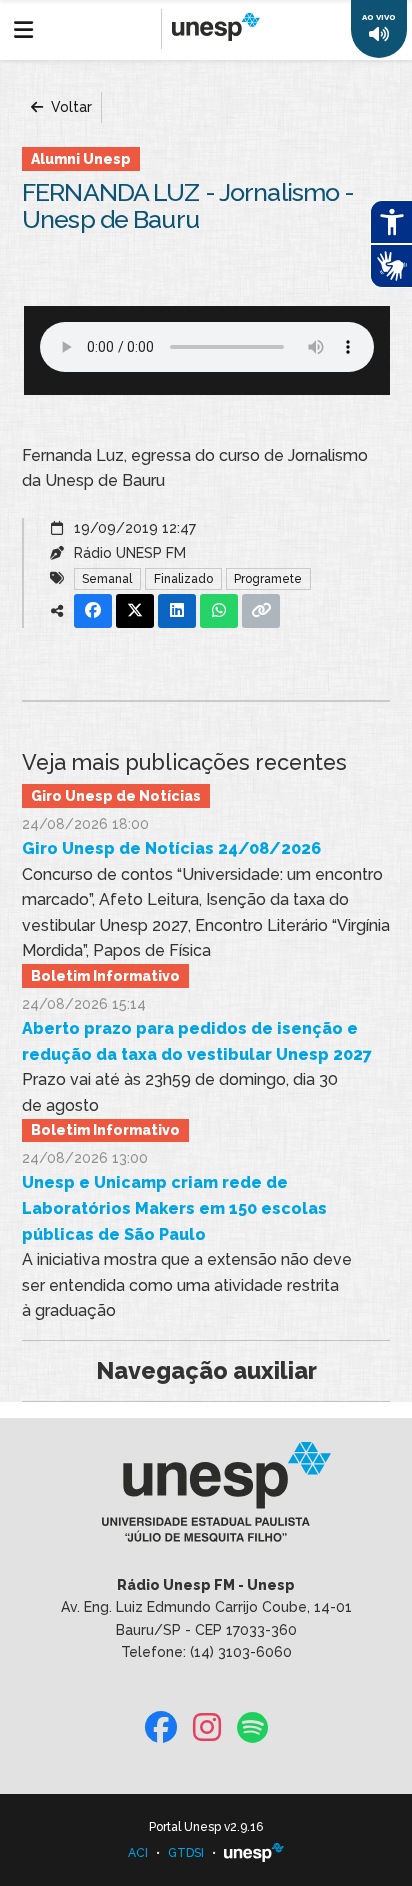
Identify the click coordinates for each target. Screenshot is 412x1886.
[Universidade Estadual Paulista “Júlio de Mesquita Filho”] (254, 1853)
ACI (138, 1853)
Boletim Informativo (105, 976)
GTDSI (186, 1853)
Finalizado (183, 579)
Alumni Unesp (81, 159)
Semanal (107, 579)
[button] (379, 29)
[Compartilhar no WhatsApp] (219, 611)
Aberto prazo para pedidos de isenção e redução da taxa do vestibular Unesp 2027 (197, 1041)
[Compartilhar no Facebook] (93, 611)
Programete (268, 579)
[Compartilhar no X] (135, 611)
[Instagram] (207, 1728)
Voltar (69, 107)
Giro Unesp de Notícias (116, 796)
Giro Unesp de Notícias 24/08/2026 (171, 848)
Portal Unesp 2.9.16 (206, 1827)
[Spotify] (252, 1728)
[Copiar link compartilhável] (261, 611)
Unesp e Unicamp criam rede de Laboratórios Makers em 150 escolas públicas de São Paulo (174, 1208)
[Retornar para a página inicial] (205, 1499)
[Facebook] (161, 1728)
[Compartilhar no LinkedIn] (177, 611)
